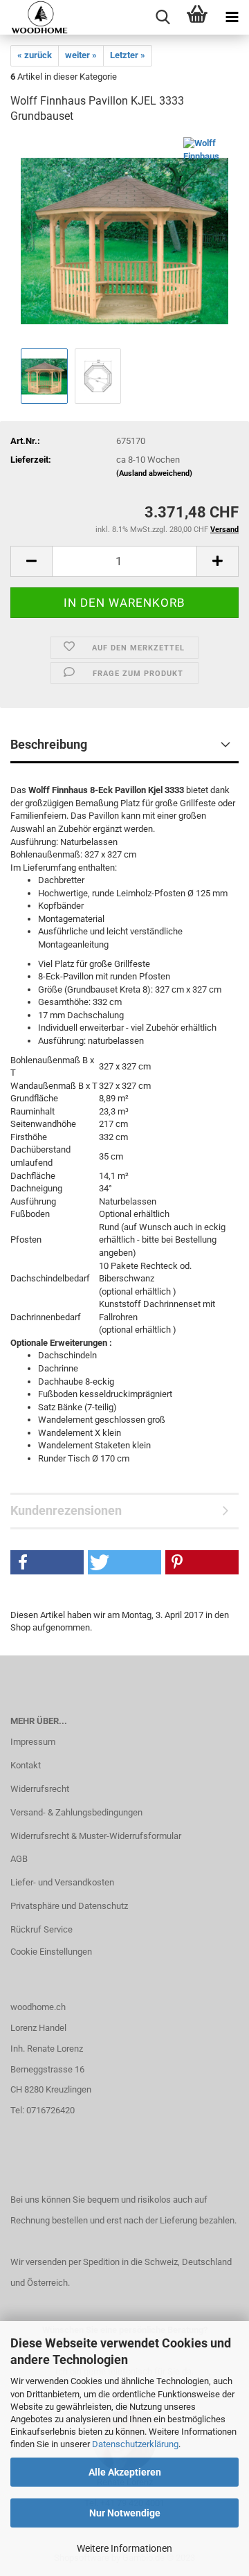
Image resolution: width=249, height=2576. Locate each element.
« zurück (35, 55)
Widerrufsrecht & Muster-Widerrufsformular (96, 1836)
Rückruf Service (41, 1929)
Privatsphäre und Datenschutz (69, 1906)
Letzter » (128, 55)
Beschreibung (49, 744)
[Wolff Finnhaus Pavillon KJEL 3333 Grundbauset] (124, 241)
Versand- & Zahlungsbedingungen (76, 1812)
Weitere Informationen (124, 2548)
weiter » (81, 55)
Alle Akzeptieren (125, 2472)
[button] (47, 1562)
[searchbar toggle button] (163, 17)
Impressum (33, 1742)
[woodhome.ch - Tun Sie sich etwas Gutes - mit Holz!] (34, 17)
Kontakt (26, 1765)
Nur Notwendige (125, 2513)
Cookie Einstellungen (51, 1952)
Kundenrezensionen (66, 1510)
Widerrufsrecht (40, 1789)
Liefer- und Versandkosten (62, 1882)
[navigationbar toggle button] (232, 17)
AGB (19, 1859)
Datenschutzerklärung (135, 2444)
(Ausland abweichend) (154, 473)
